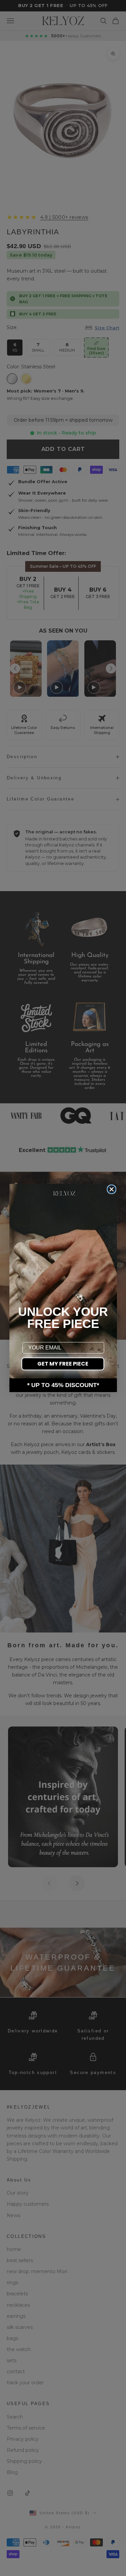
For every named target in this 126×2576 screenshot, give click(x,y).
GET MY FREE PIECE (63, 1364)
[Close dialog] (112, 1189)
